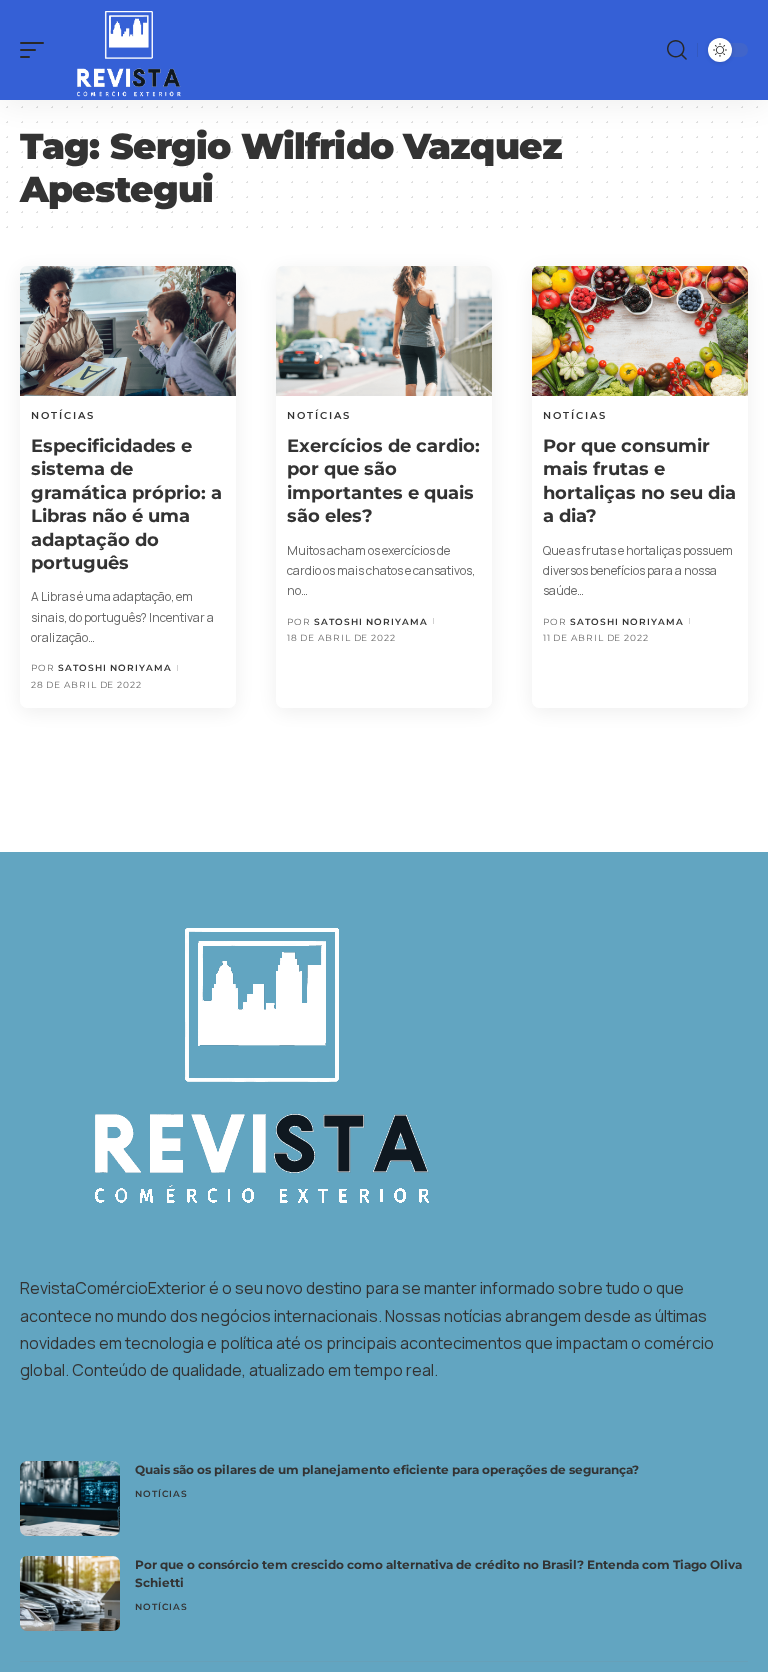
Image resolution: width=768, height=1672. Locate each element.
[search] (677, 50)
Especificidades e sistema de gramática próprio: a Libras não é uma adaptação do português (126, 504)
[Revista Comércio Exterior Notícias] (118, 50)
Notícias (63, 415)
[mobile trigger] (37, 50)
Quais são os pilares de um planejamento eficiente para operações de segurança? (387, 1469)
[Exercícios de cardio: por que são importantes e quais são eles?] (384, 331)
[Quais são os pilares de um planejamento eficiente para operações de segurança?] (70, 1498)
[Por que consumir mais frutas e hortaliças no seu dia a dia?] (640, 331)
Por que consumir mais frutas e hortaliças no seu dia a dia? (639, 481)
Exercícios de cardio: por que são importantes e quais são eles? (383, 481)
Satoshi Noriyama (115, 667)
